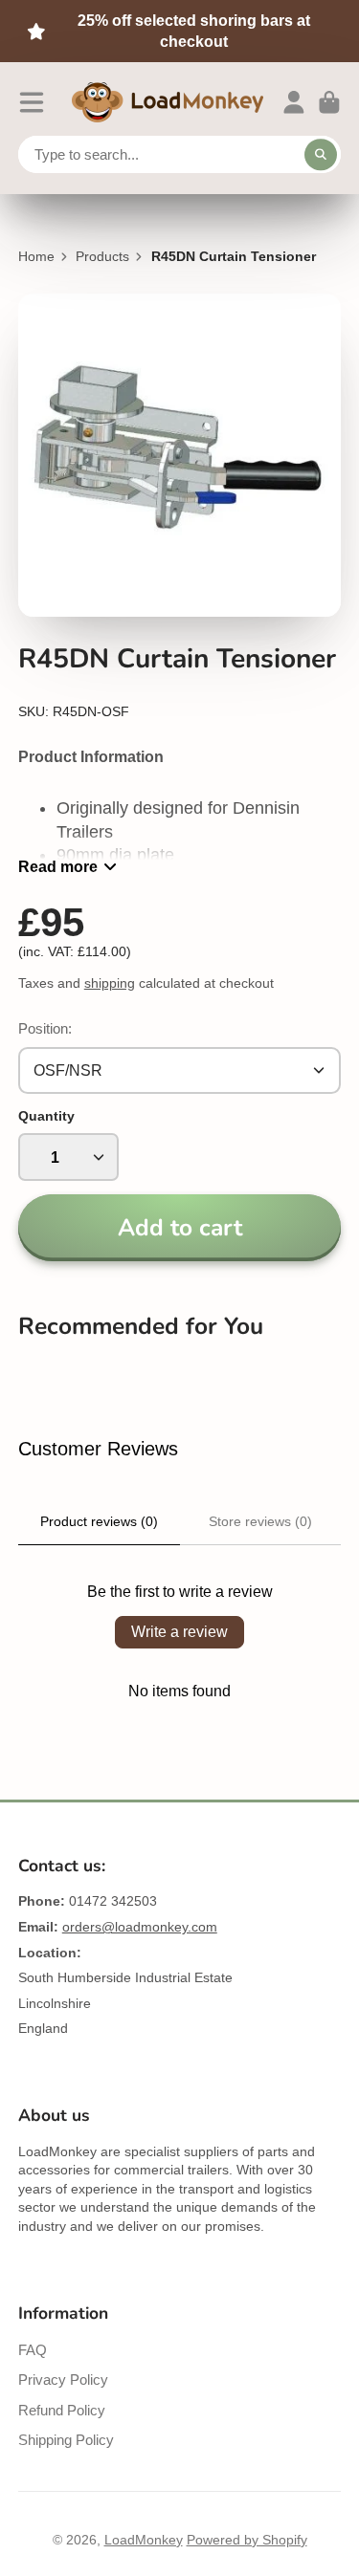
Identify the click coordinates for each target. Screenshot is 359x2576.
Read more (58, 866)
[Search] (321, 155)
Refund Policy (62, 2410)
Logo (168, 102)
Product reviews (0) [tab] (99, 1521)
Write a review (179, 1632)
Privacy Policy (63, 2380)
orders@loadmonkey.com (140, 1927)
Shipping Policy (66, 2440)
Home (36, 256)
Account (294, 102)
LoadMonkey (144, 2540)
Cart (329, 102)
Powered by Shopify (247, 2540)
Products (102, 256)
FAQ (33, 2350)
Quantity (46, 1116)
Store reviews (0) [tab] (260, 1521)
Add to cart (180, 1228)
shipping (110, 983)
